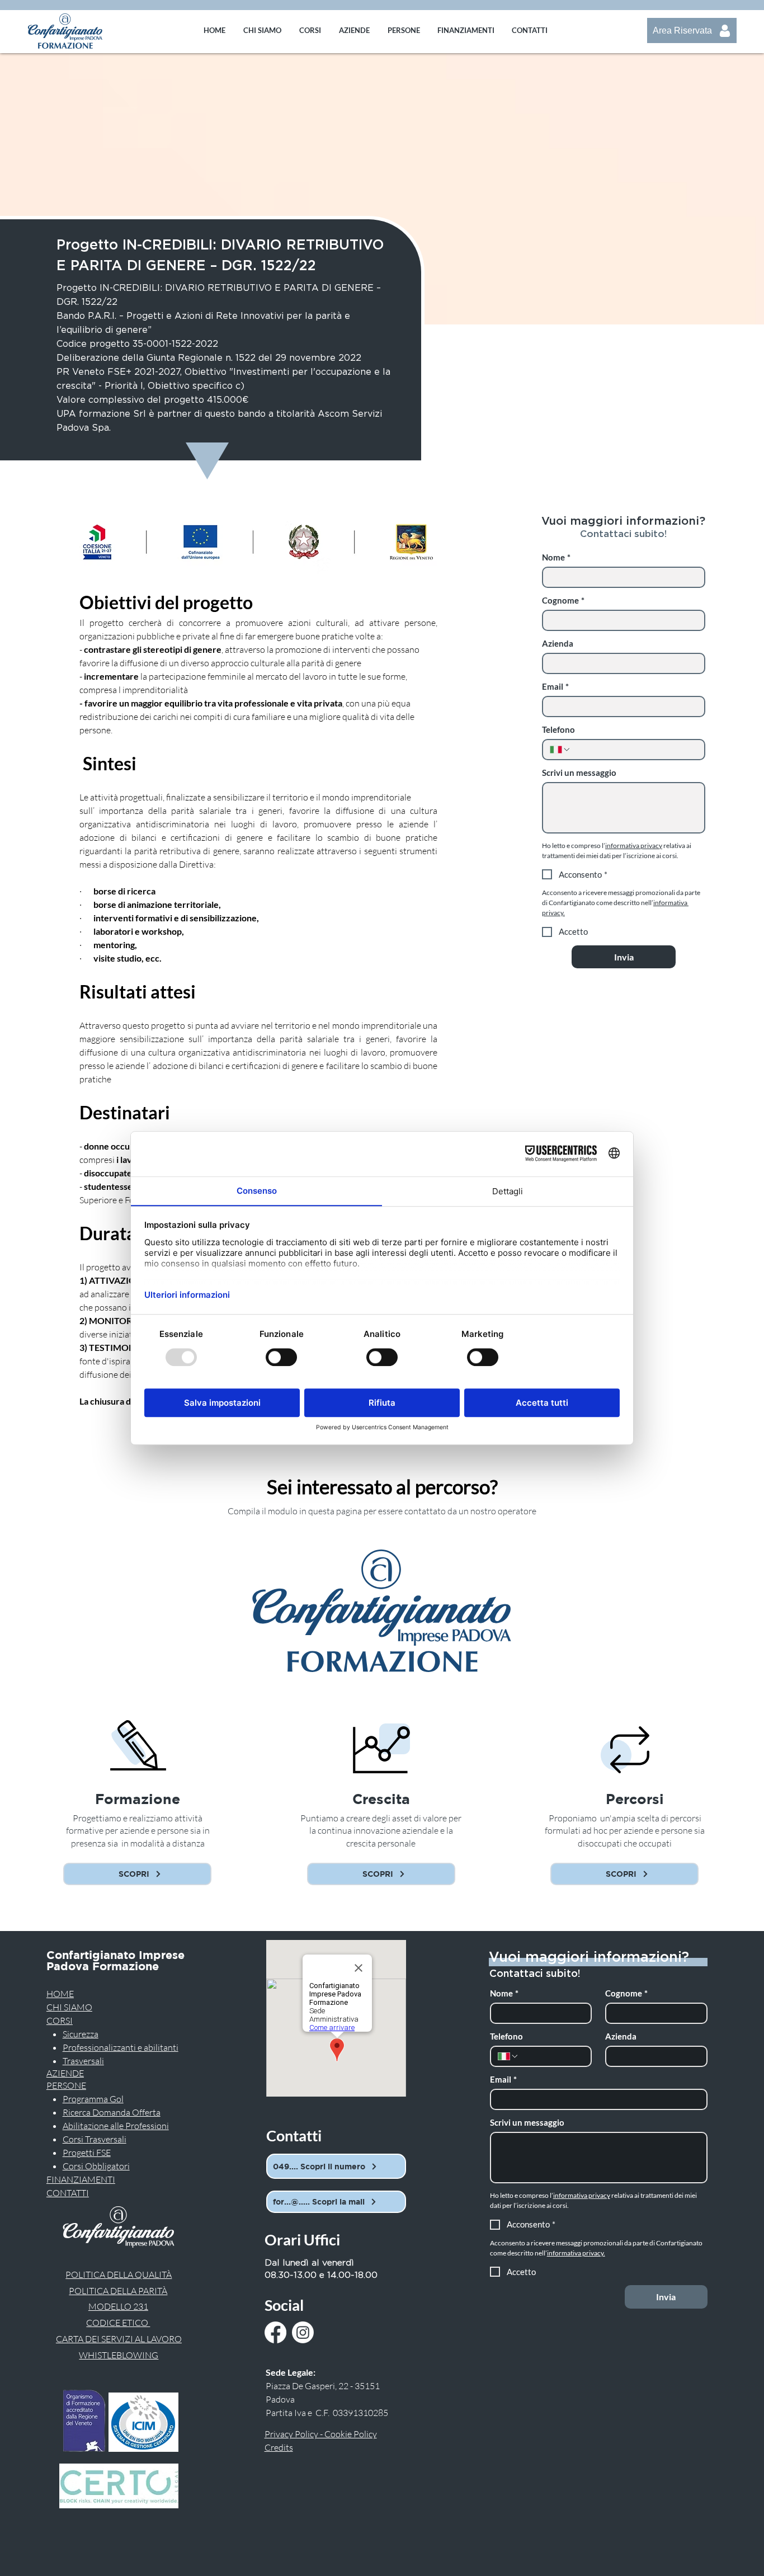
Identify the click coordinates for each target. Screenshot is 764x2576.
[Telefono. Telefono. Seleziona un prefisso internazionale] (560, 750)
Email (555, 686)
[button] (310, 30)
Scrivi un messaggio (579, 773)
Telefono (558, 729)
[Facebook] (275, 2332)
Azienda (558, 643)
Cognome (563, 600)
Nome (556, 557)
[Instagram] (303, 2332)
